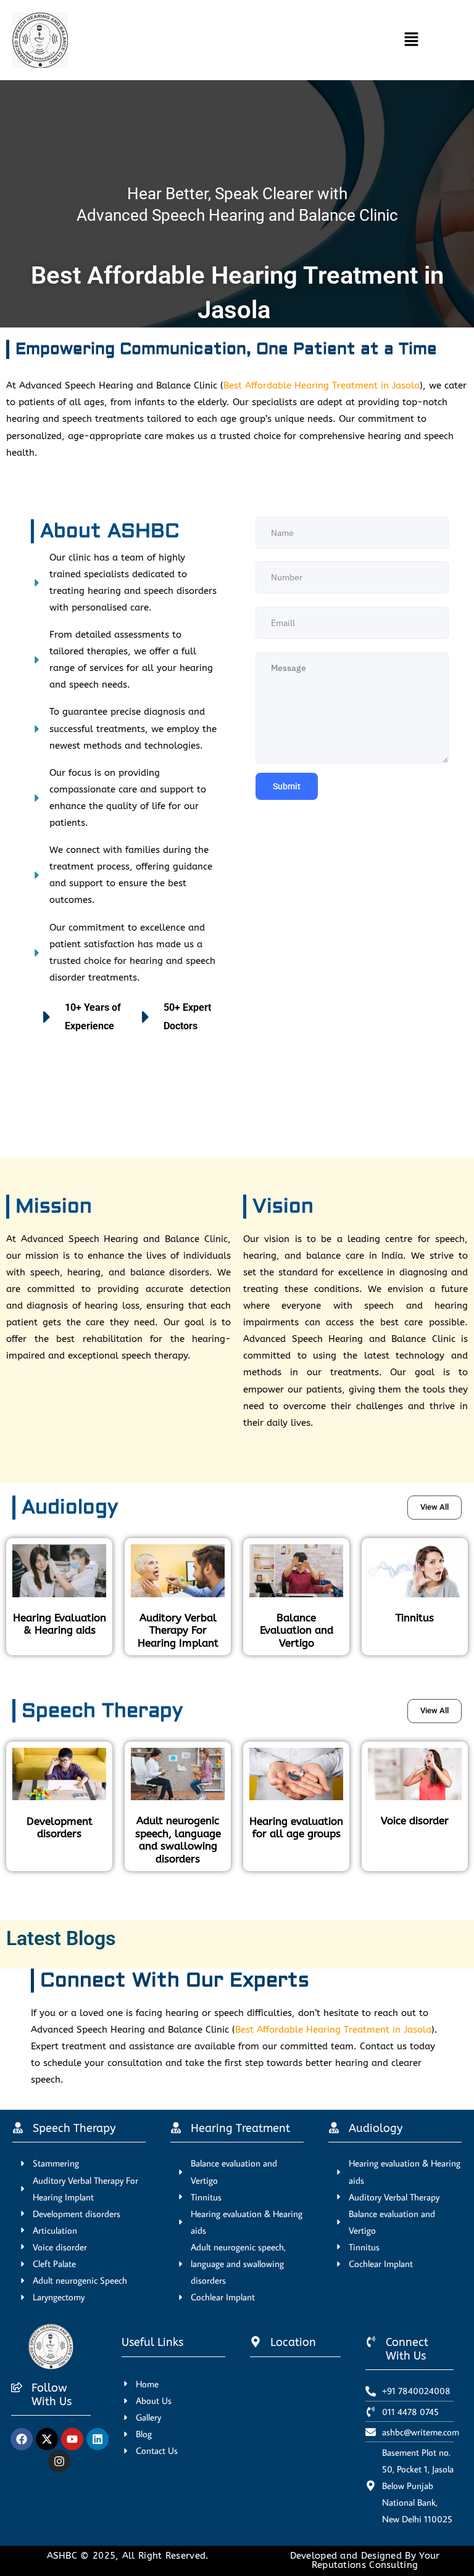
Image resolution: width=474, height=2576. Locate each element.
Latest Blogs (61, 1938)
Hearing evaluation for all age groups (296, 1827)
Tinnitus (415, 1618)
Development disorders (60, 1827)
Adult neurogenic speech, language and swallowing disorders (178, 1839)
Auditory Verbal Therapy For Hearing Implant (178, 1630)
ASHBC (64, 2556)
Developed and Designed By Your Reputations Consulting (365, 2561)
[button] (252, 40)
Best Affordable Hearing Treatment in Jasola (322, 386)
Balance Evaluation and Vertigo (297, 1630)
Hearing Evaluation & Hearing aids (60, 1624)
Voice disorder (415, 1821)
